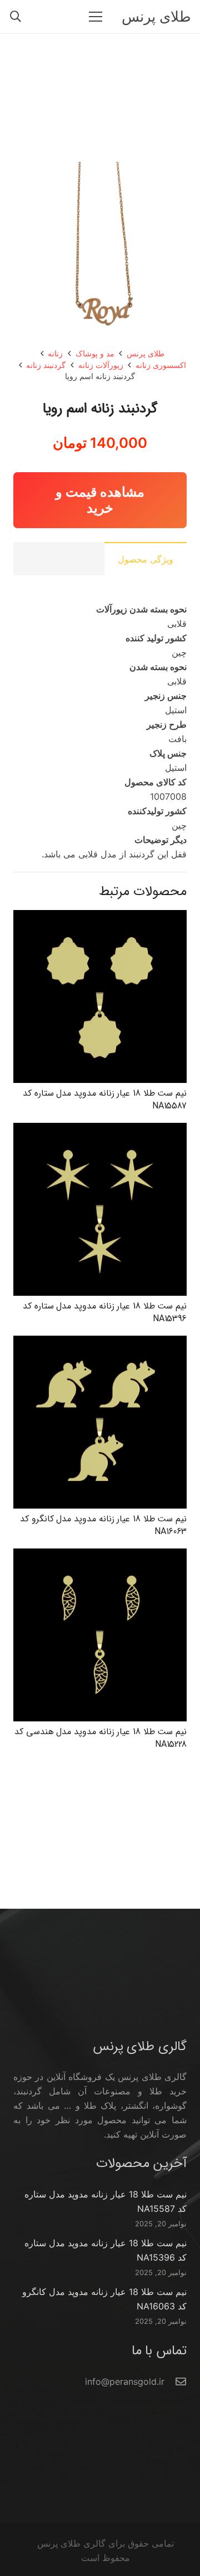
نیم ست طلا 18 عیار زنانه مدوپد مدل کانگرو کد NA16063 (103, 1525)
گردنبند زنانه (46, 365)
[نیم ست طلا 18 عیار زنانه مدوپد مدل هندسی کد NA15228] (100, 1556)
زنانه (55, 353)
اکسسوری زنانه (161, 365)
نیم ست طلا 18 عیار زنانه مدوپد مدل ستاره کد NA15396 (105, 1312)
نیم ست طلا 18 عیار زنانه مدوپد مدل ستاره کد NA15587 (105, 1099)
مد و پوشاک (95, 353)
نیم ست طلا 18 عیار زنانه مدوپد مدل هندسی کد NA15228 (101, 1738)
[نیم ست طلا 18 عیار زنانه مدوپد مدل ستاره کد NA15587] (100, 917)
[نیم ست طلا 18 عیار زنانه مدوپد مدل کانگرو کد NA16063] (100, 1343)
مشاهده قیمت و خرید (100, 500)
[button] (16, 17)
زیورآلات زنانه (101, 365)
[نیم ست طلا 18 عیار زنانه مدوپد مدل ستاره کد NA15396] (100, 1130)
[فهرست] (96, 17)
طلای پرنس (146, 353)
